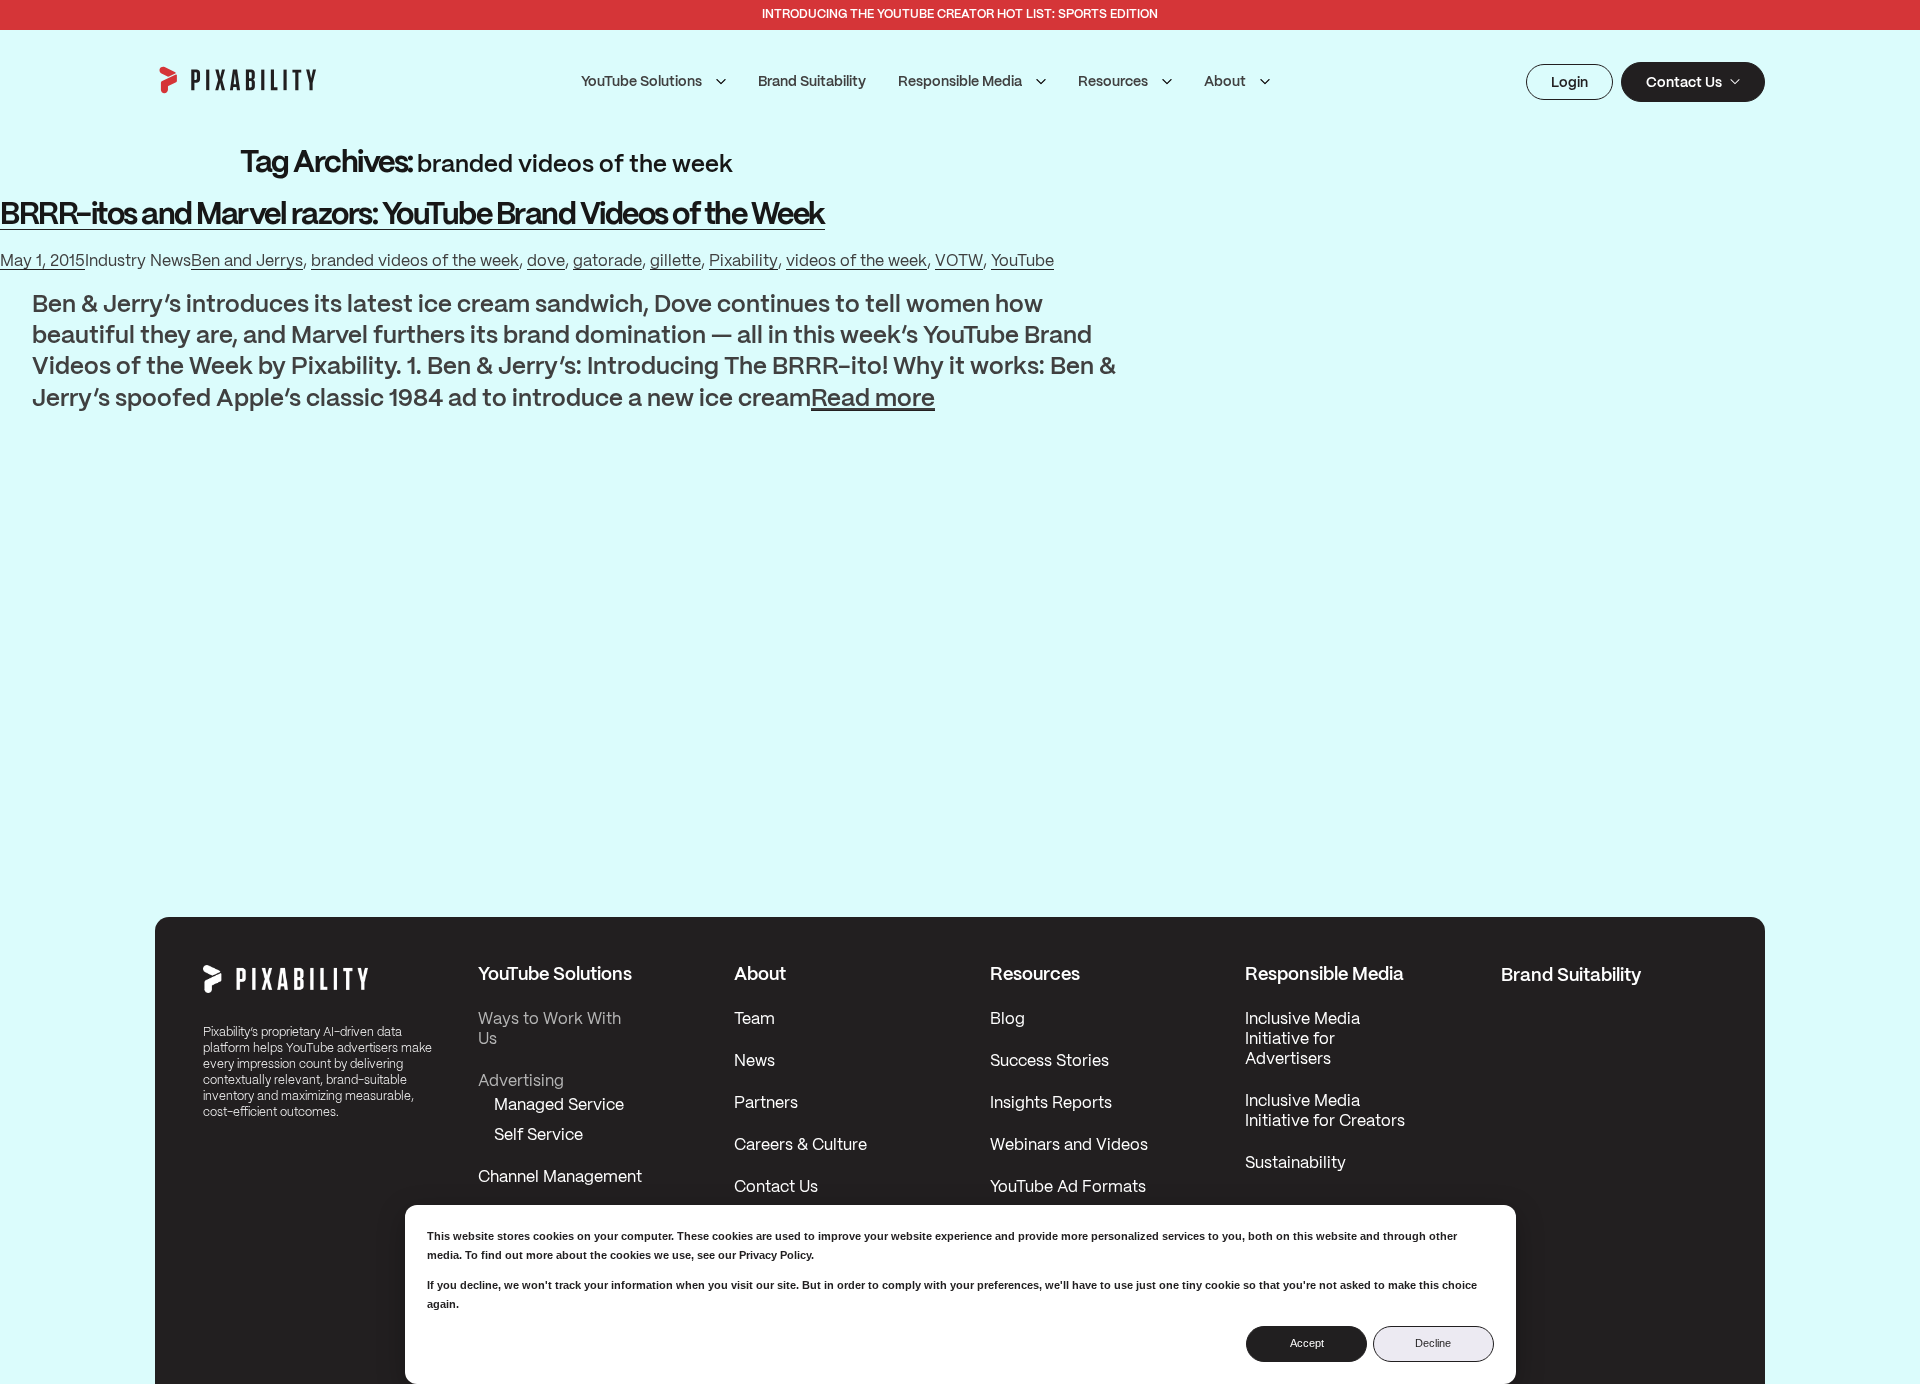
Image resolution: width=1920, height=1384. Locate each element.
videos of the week (856, 261)
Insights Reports (1051, 1103)
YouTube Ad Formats (1068, 1187)
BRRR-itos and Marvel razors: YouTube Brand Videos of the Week (412, 215)
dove (546, 261)
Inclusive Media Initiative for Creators (1325, 1111)
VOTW (959, 261)
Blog (1007, 1019)
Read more (873, 401)
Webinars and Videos (1069, 1145)
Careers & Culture (800, 1145)
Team (754, 1019)
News (754, 1061)
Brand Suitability (812, 82)
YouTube (1022, 261)
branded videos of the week (415, 261)
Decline (1433, 1343)
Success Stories (1049, 1061)
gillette (675, 261)
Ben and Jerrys (247, 261)
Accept (1307, 1343)
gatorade (607, 261)
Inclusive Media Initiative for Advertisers (1302, 1039)
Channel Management (560, 1177)
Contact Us (776, 1187)
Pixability (743, 261)
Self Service (538, 1135)
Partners (766, 1103)
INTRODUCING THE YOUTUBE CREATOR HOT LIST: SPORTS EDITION (960, 14)
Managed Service (559, 1105)
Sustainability (1295, 1163)
